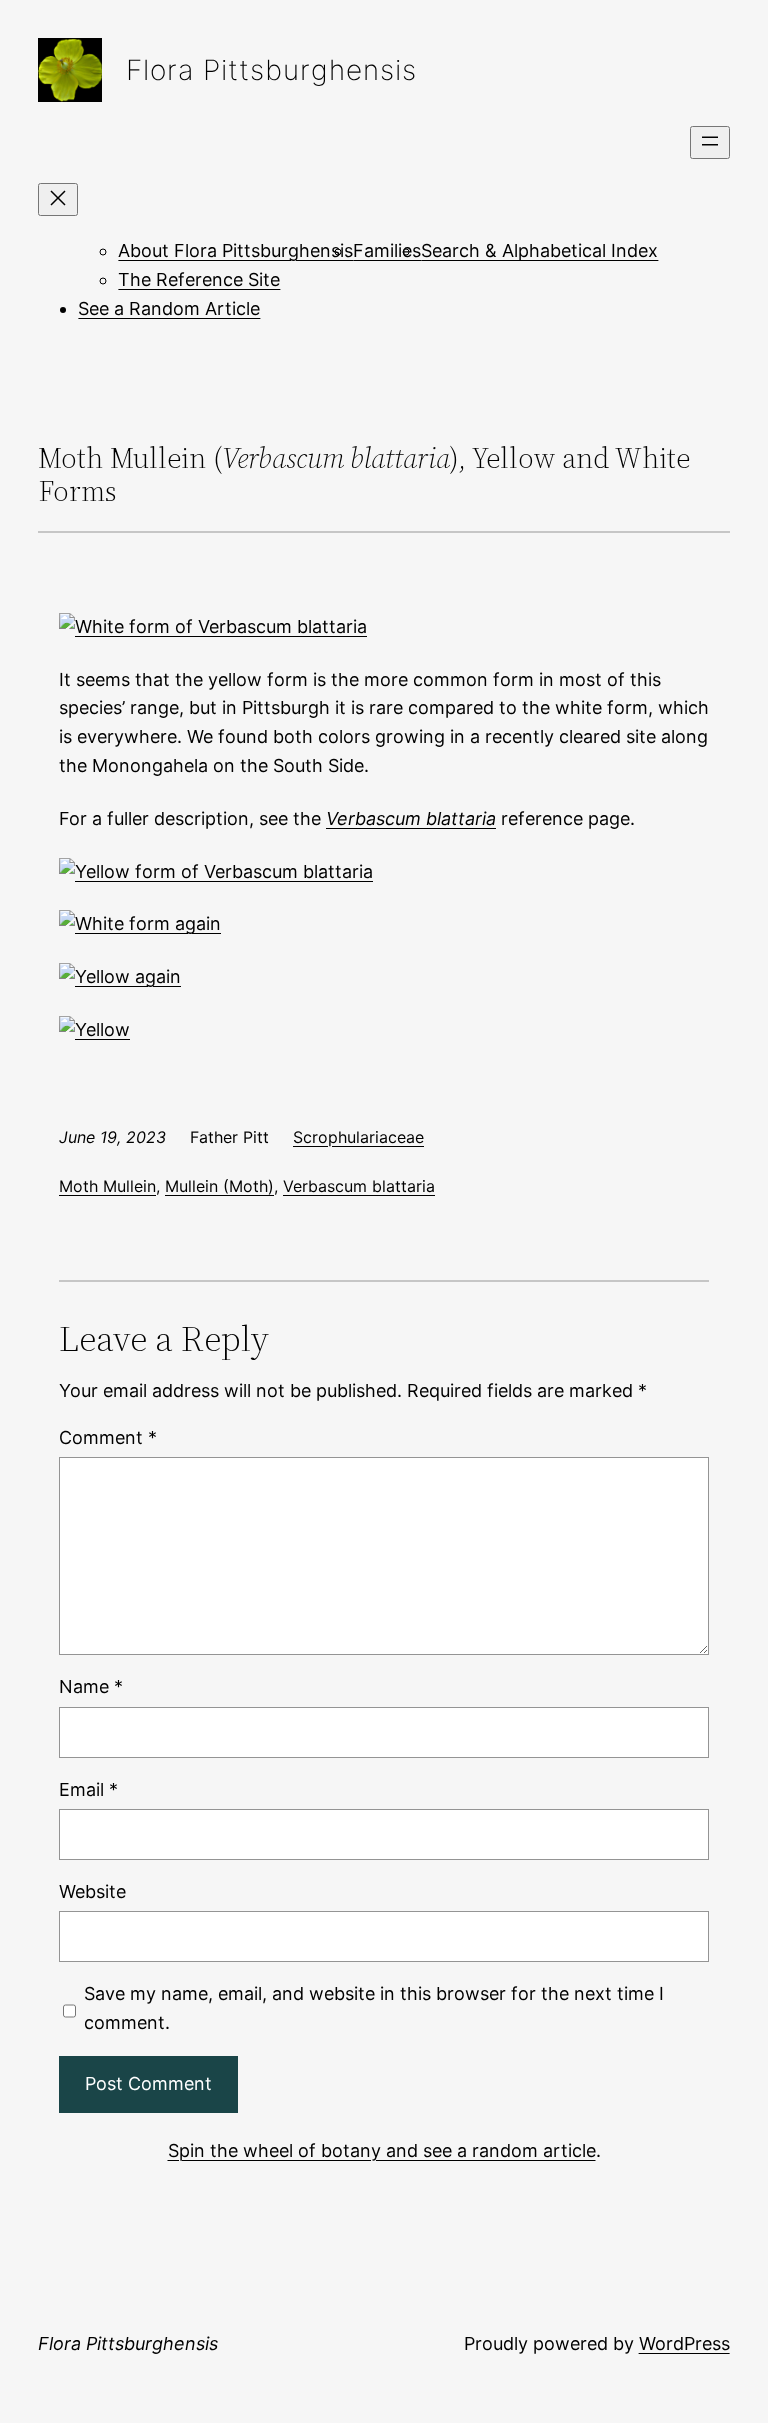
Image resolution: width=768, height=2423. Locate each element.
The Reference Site (199, 279)
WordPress (684, 2343)
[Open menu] (710, 142)
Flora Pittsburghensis (271, 70)
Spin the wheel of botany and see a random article (382, 2150)
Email (88, 1789)
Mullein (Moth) (219, 1186)
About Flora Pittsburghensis (235, 250)
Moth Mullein (107, 1186)
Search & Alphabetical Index (539, 250)
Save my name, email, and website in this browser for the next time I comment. (374, 2008)
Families (387, 250)
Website (92, 1891)
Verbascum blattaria (359, 1186)
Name (91, 1686)
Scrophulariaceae (358, 1137)
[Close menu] (58, 199)
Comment (108, 1437)
